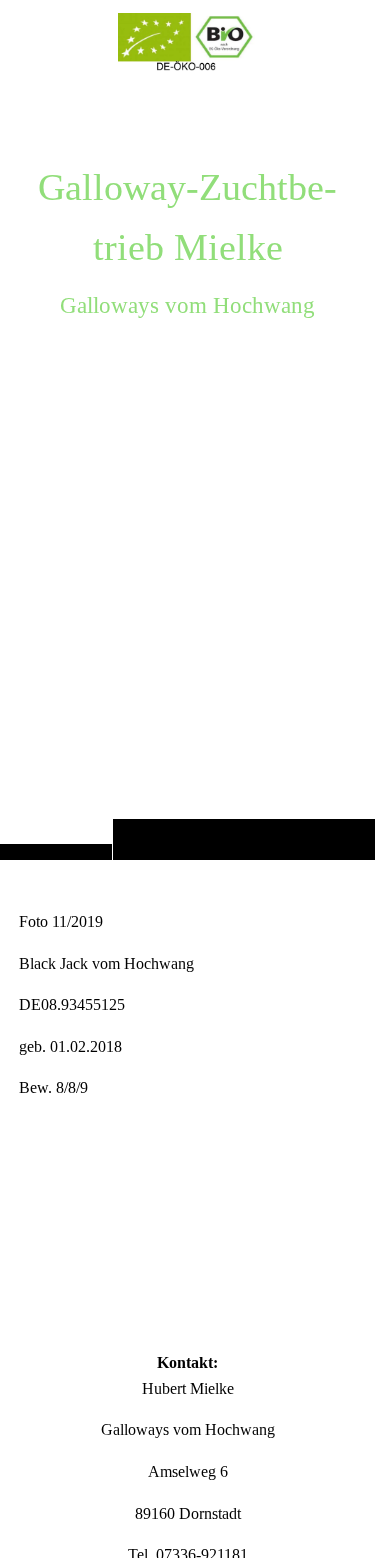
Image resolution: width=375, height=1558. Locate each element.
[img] (187, 469)
